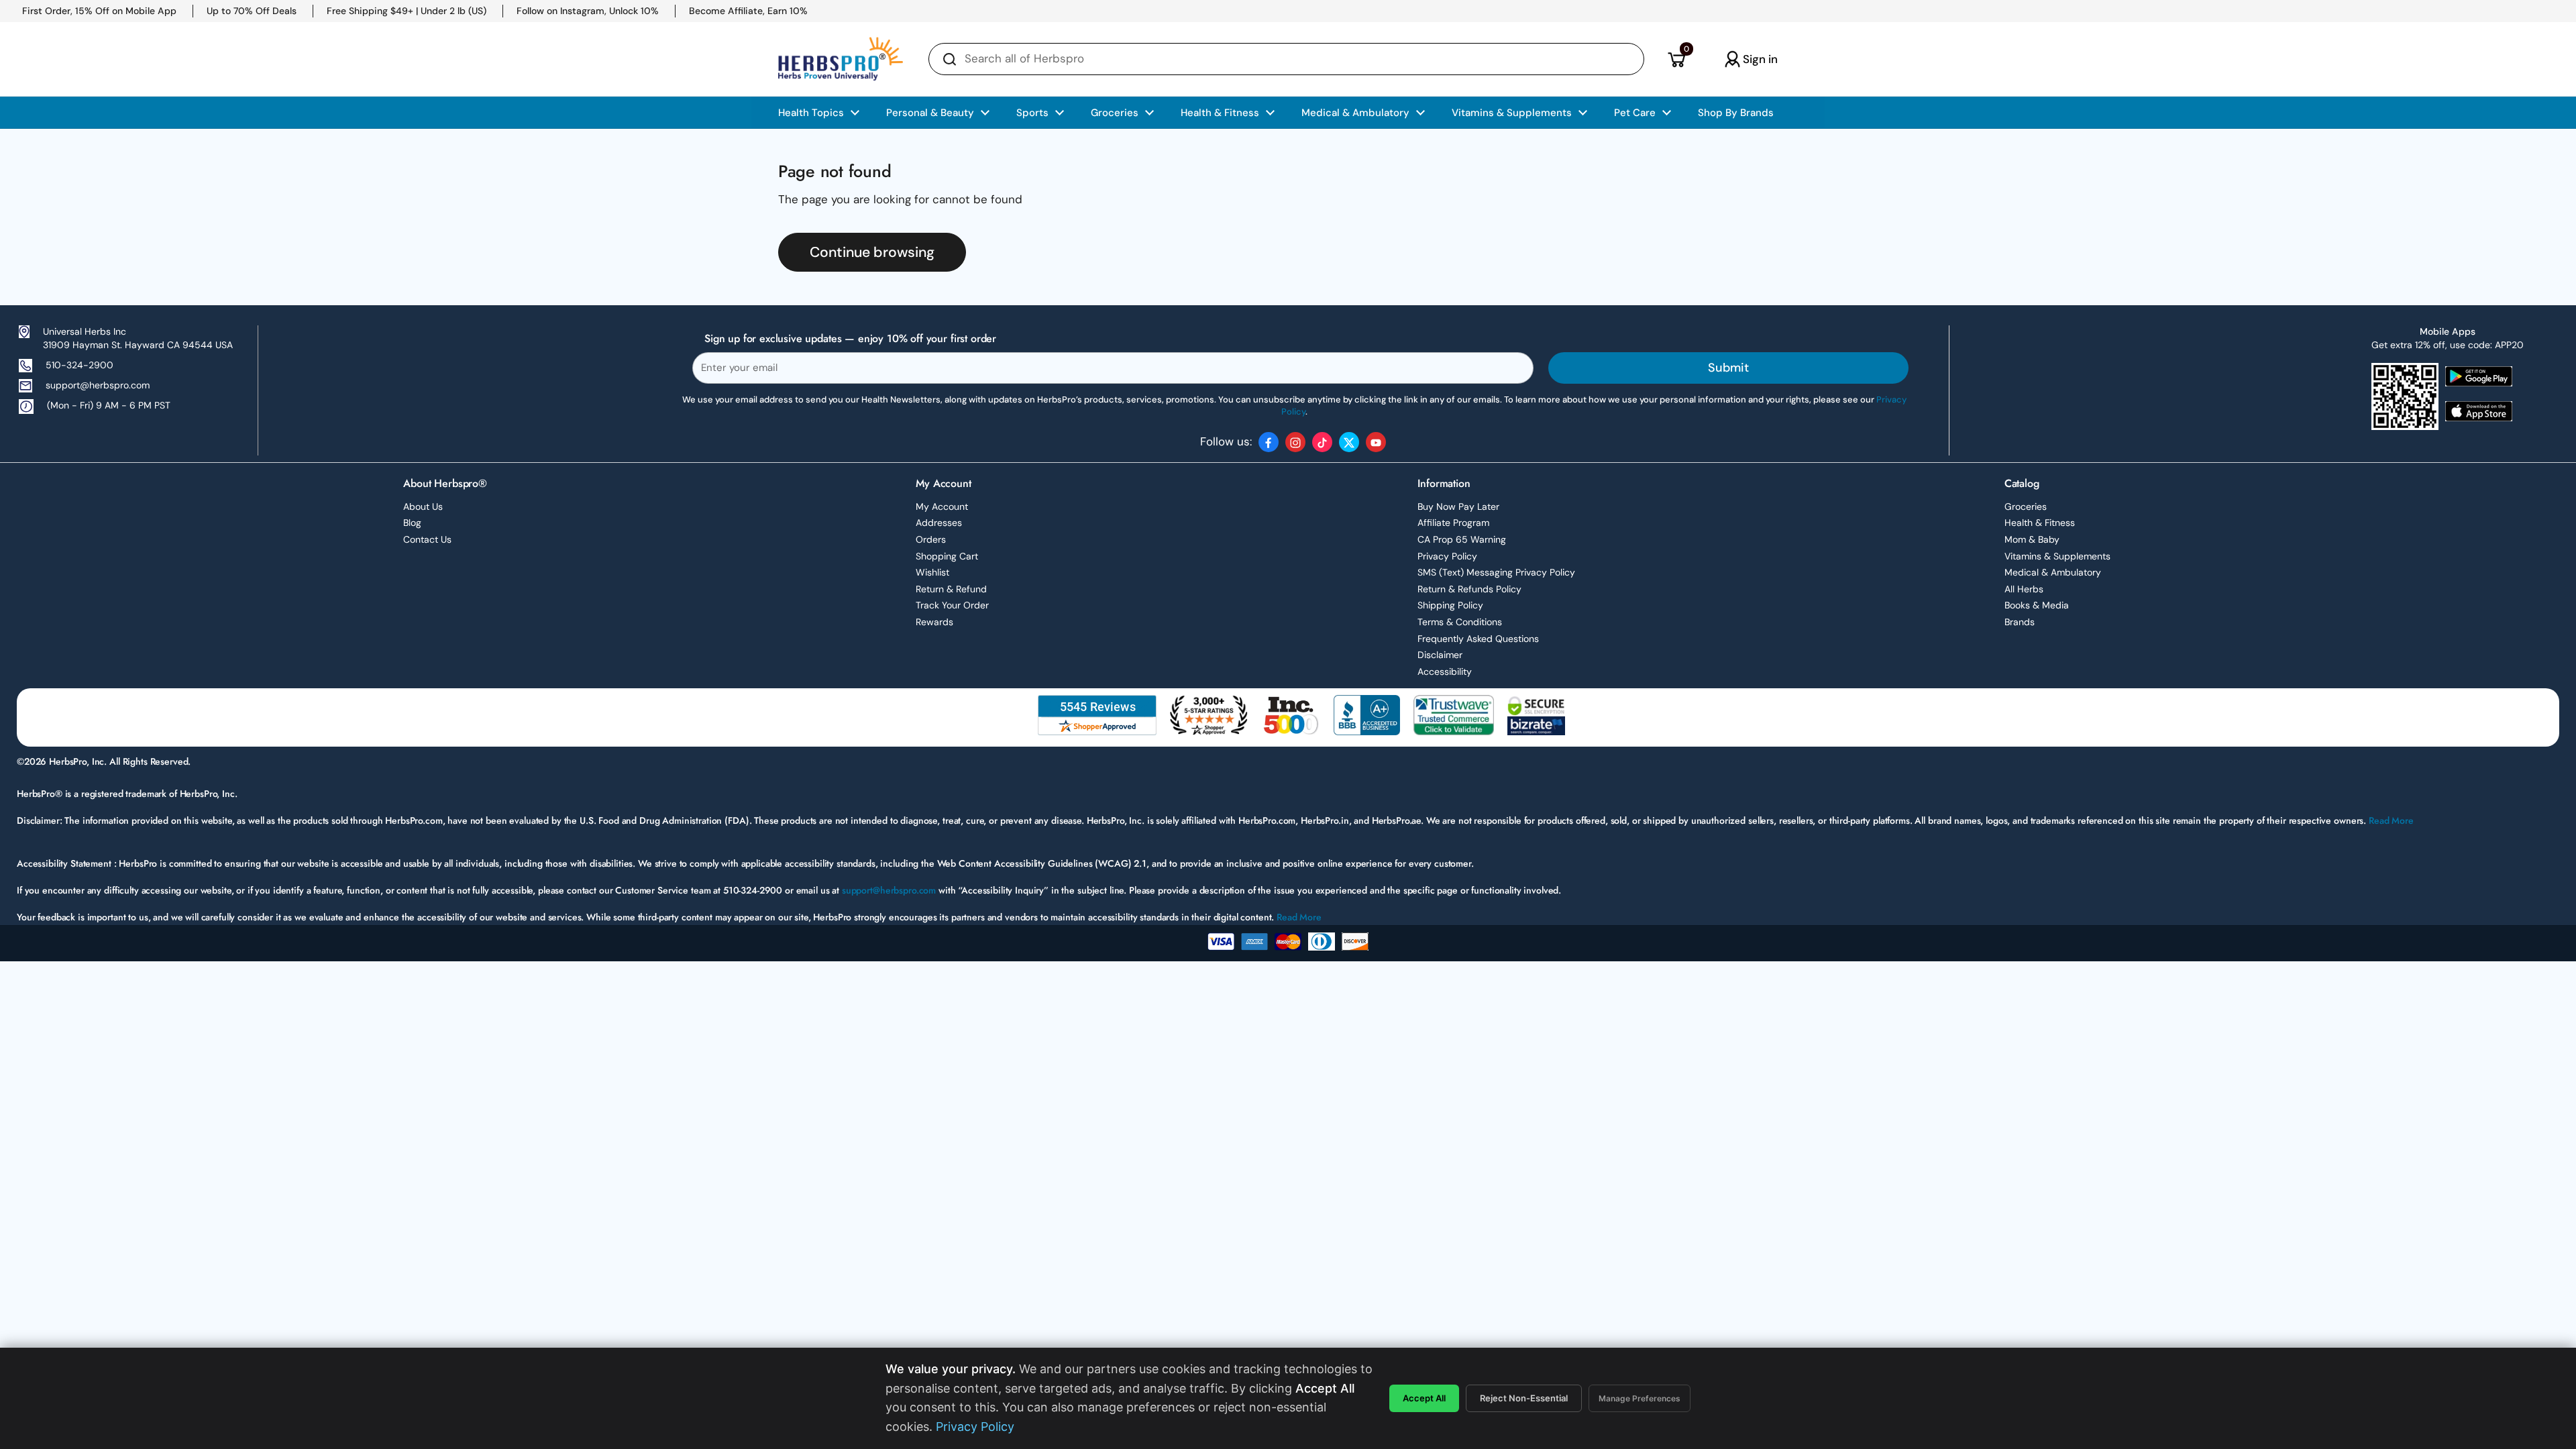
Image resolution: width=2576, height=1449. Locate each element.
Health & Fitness (2040, 523)
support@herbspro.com (98, 385)
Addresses (939, 523)
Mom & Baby (2032, 539)
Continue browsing (872, 252)
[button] (1676, 59)
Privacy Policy (1447, 556)
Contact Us (427, 539)
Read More (2391, 820)
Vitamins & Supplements (2057, 556)
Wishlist (932, 572)
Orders (931, 539)
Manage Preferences (1640, 1398)
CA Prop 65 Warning (1462, 539)
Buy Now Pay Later (1458, 506)
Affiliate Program (1453, 523)
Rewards (934, 622)
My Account (942, 506)
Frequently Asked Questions (1478, 639)
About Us (423, 506)
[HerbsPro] (841, 59)
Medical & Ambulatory (2053, 572)
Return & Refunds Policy (1469, 589)
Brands (2020, 622)
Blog (412, 523)
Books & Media (2037, 605)
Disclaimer (1440, 655)
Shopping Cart (947, 556)
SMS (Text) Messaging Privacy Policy (1496, 572)
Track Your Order (952, 605)
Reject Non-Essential (1524, 1398)
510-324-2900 (79, 365)
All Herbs (2024, 589)
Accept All (1424, 1398)
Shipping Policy (1450, 605)
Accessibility (1445, 672)
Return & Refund (951, 589)
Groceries (2026, 506)
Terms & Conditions (1460, 622)
